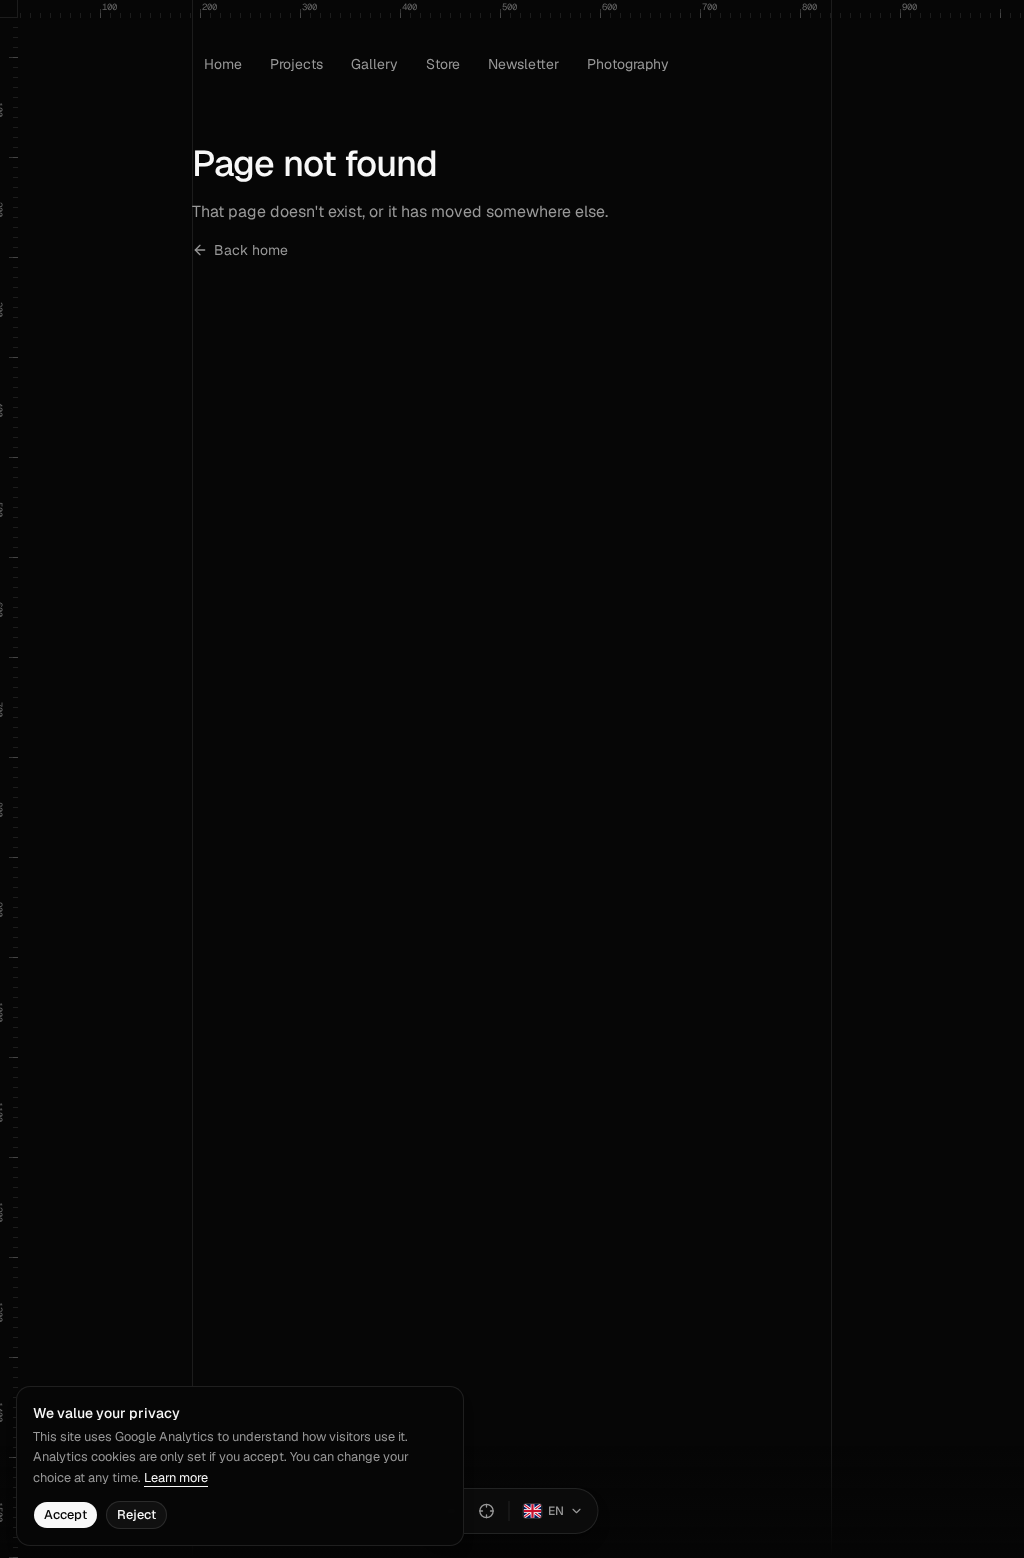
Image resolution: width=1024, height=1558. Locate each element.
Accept (65, 1514)
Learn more (176, 1477)
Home (223, 64)
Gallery (374, 64)
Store (443, 64)
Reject (136, 1514)
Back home (251, 250)
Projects (296, 64)
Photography (628, 64)
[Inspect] (487, 1511)
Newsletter (523, 64)
